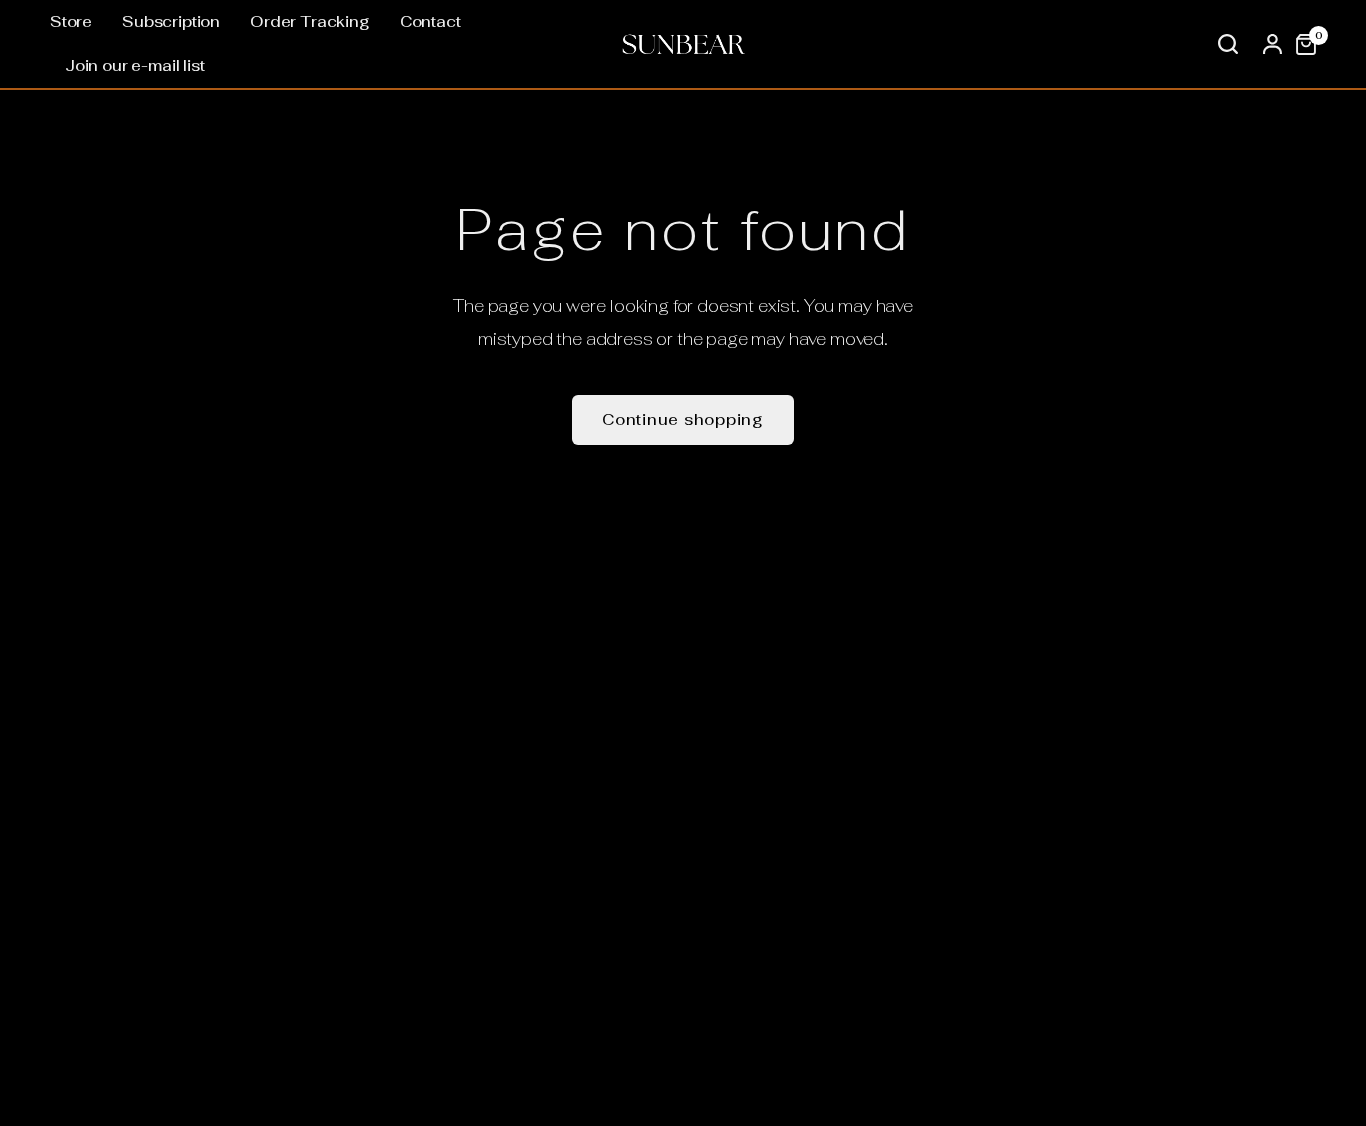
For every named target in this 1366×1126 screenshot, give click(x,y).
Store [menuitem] (71, 21)
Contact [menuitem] (430, 21)
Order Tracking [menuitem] (310, 21)
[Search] (1228, 44)
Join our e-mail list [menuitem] (135, 65)
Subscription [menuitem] (171, 21)
